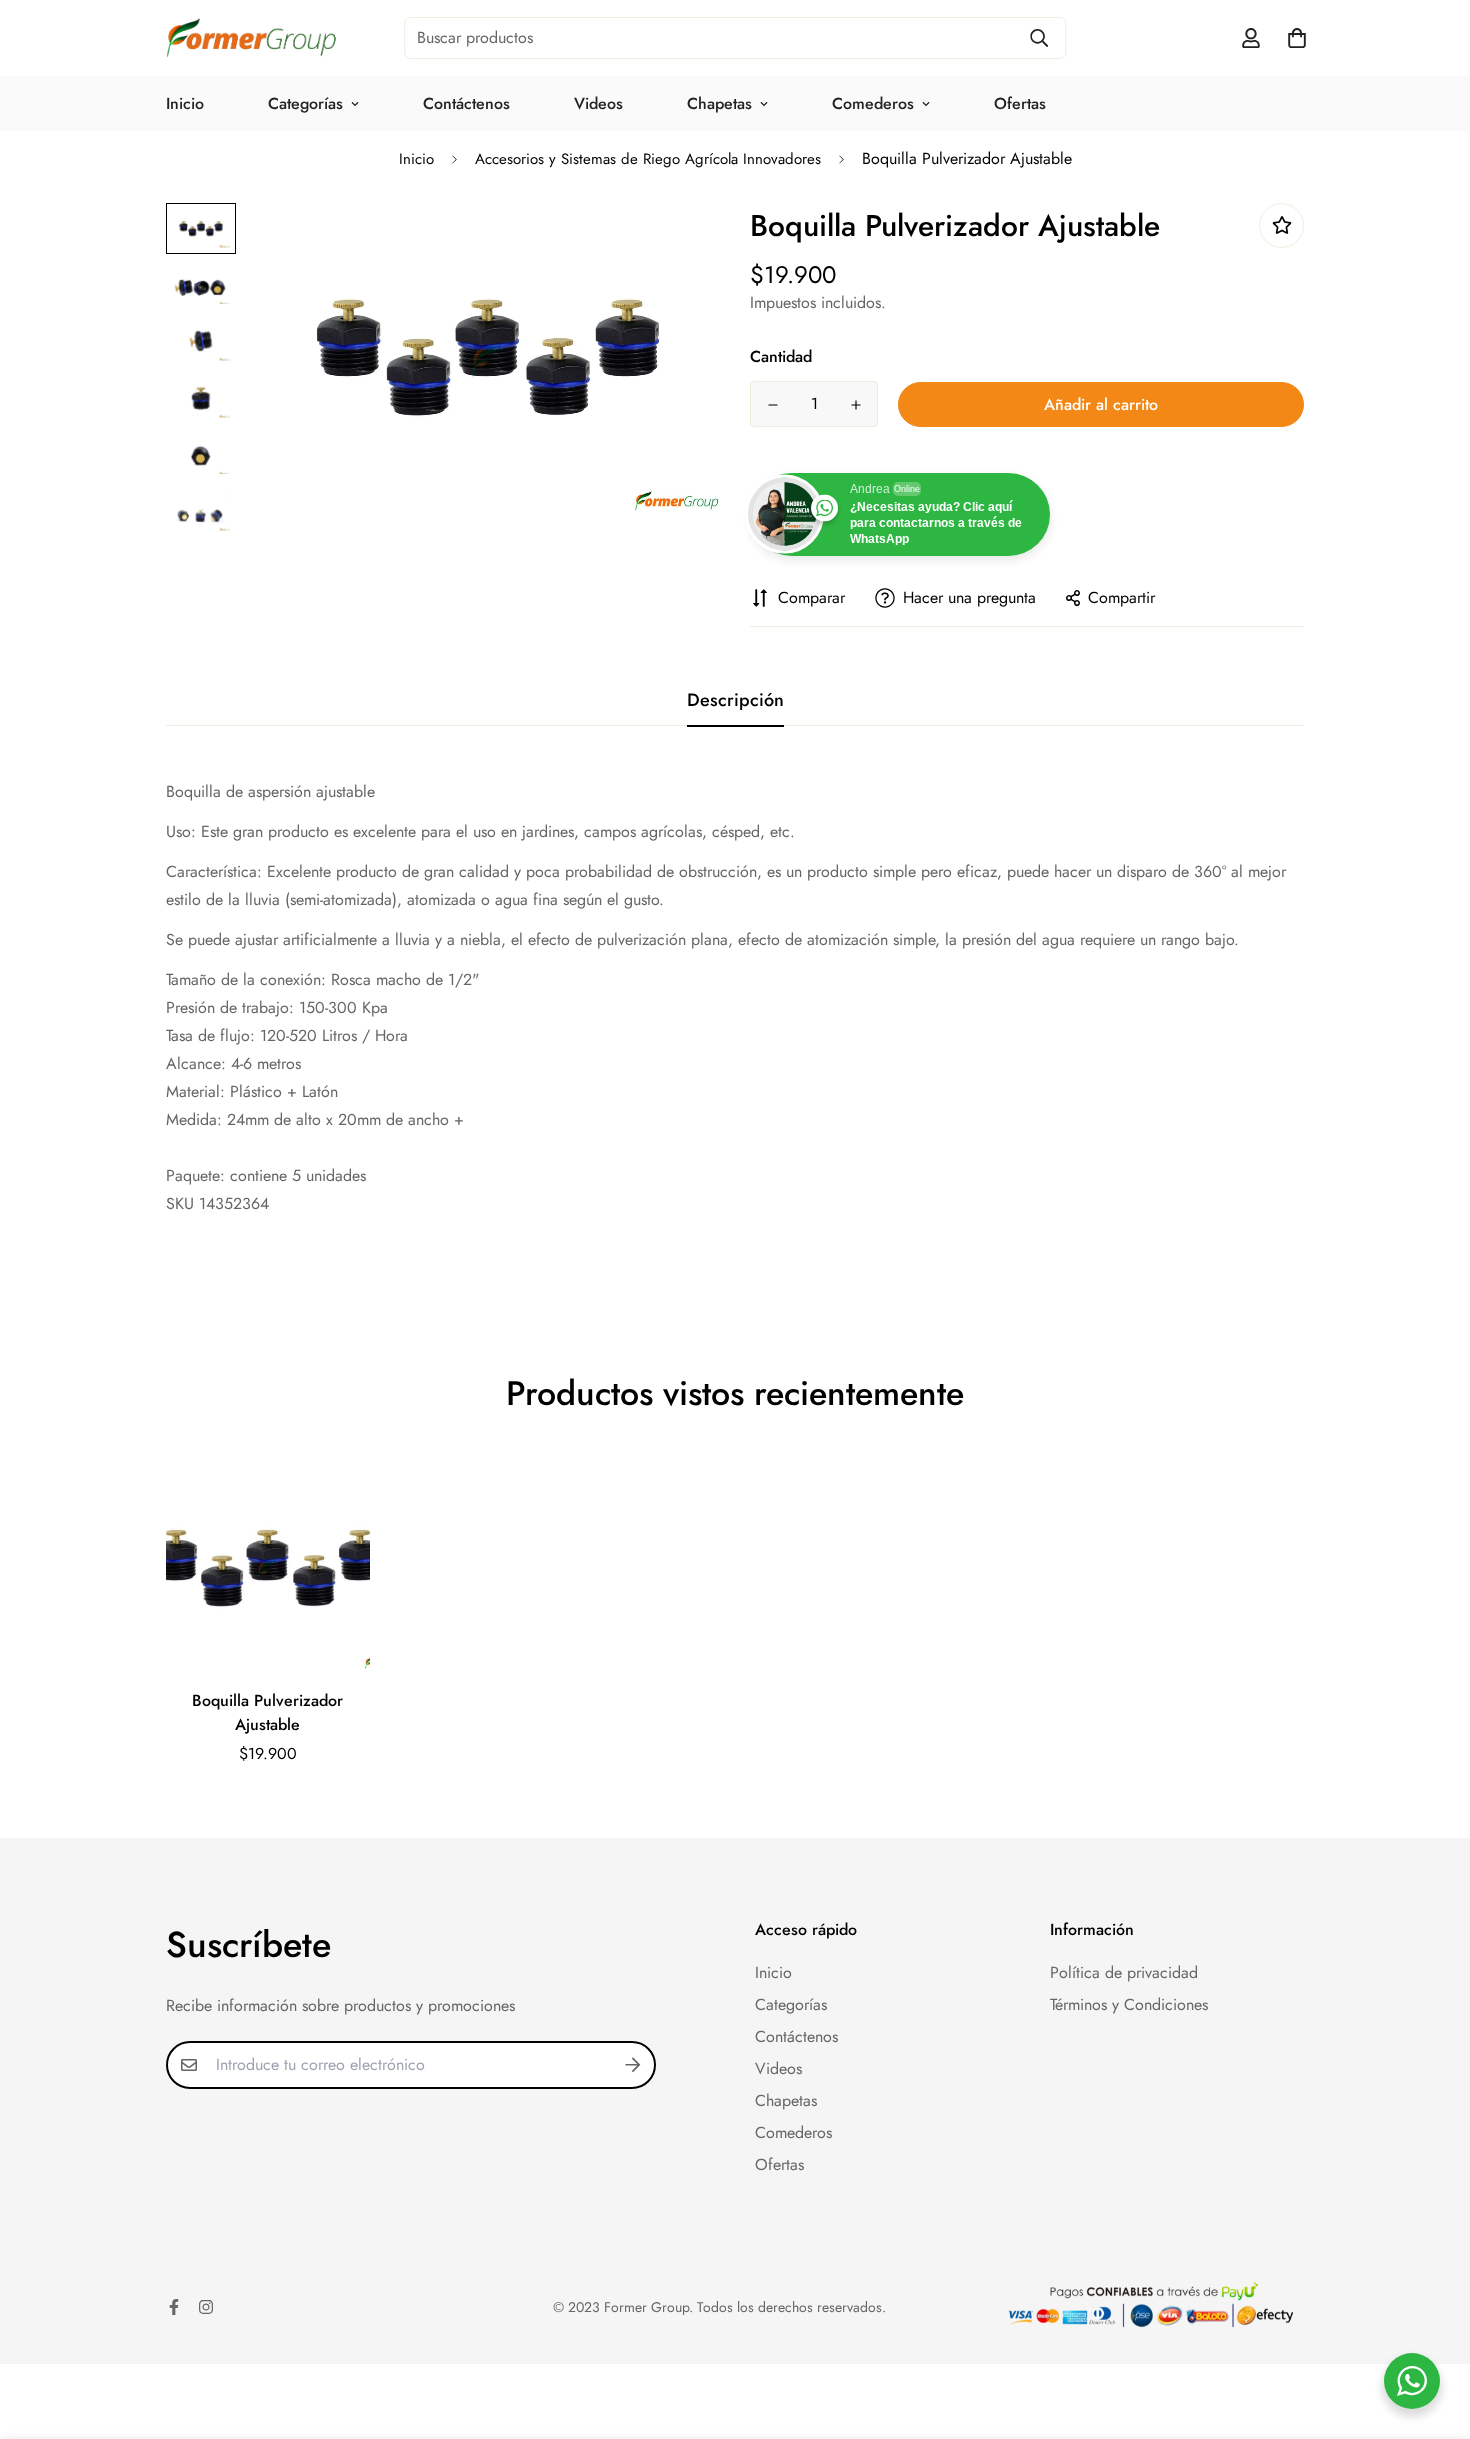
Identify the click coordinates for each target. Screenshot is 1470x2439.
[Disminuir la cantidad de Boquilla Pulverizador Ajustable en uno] (772, 405)
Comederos (873, 103)
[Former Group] (251, 38)
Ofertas (1020, 103)
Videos (598, 103)
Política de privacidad (1124, 1972)
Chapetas (719, 103)
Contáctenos (466, 103)
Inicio (185, 103)
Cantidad (781, 356)
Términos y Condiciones (1129, 2004)
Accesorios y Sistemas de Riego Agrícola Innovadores (648, 159)
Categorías (305, 103)
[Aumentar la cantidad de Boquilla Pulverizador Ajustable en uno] (855, 405)
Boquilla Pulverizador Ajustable (267, 1712)
